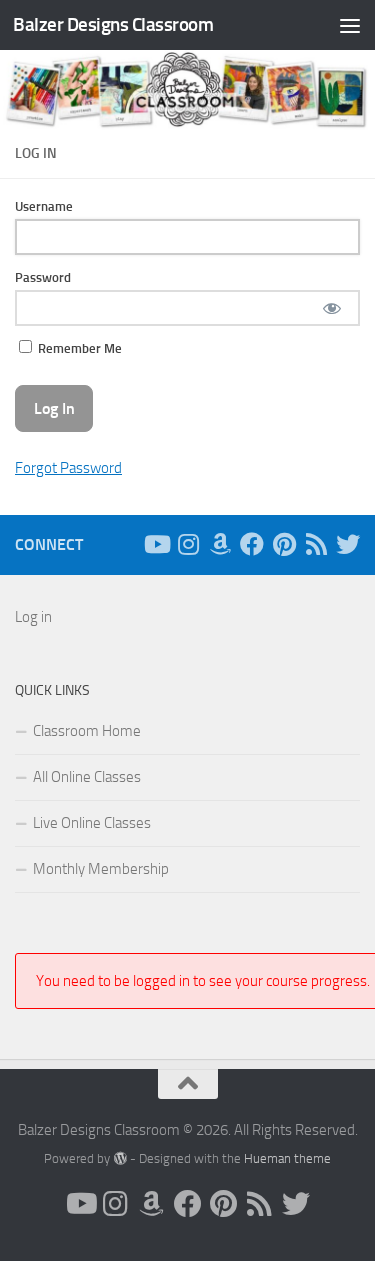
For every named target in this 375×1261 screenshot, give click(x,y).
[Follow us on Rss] (316, 544)
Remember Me (78, 348)
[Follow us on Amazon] (220, 544)
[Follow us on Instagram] (188, 544)
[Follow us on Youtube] (156, 544)
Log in (33, 617)
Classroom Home (87, 731)
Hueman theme (287, 1158)
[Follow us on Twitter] (348, 544)
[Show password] (331, 308)
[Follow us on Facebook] (252, 544)
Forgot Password (68, 468)
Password (43, 277)
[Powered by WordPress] (119, 1158)
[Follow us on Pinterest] (284, 544)
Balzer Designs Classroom (113, 24)
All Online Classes (87, 777)
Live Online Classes (92, 823)
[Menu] (350, 25)
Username (44, 206)
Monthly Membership (101, 869)
